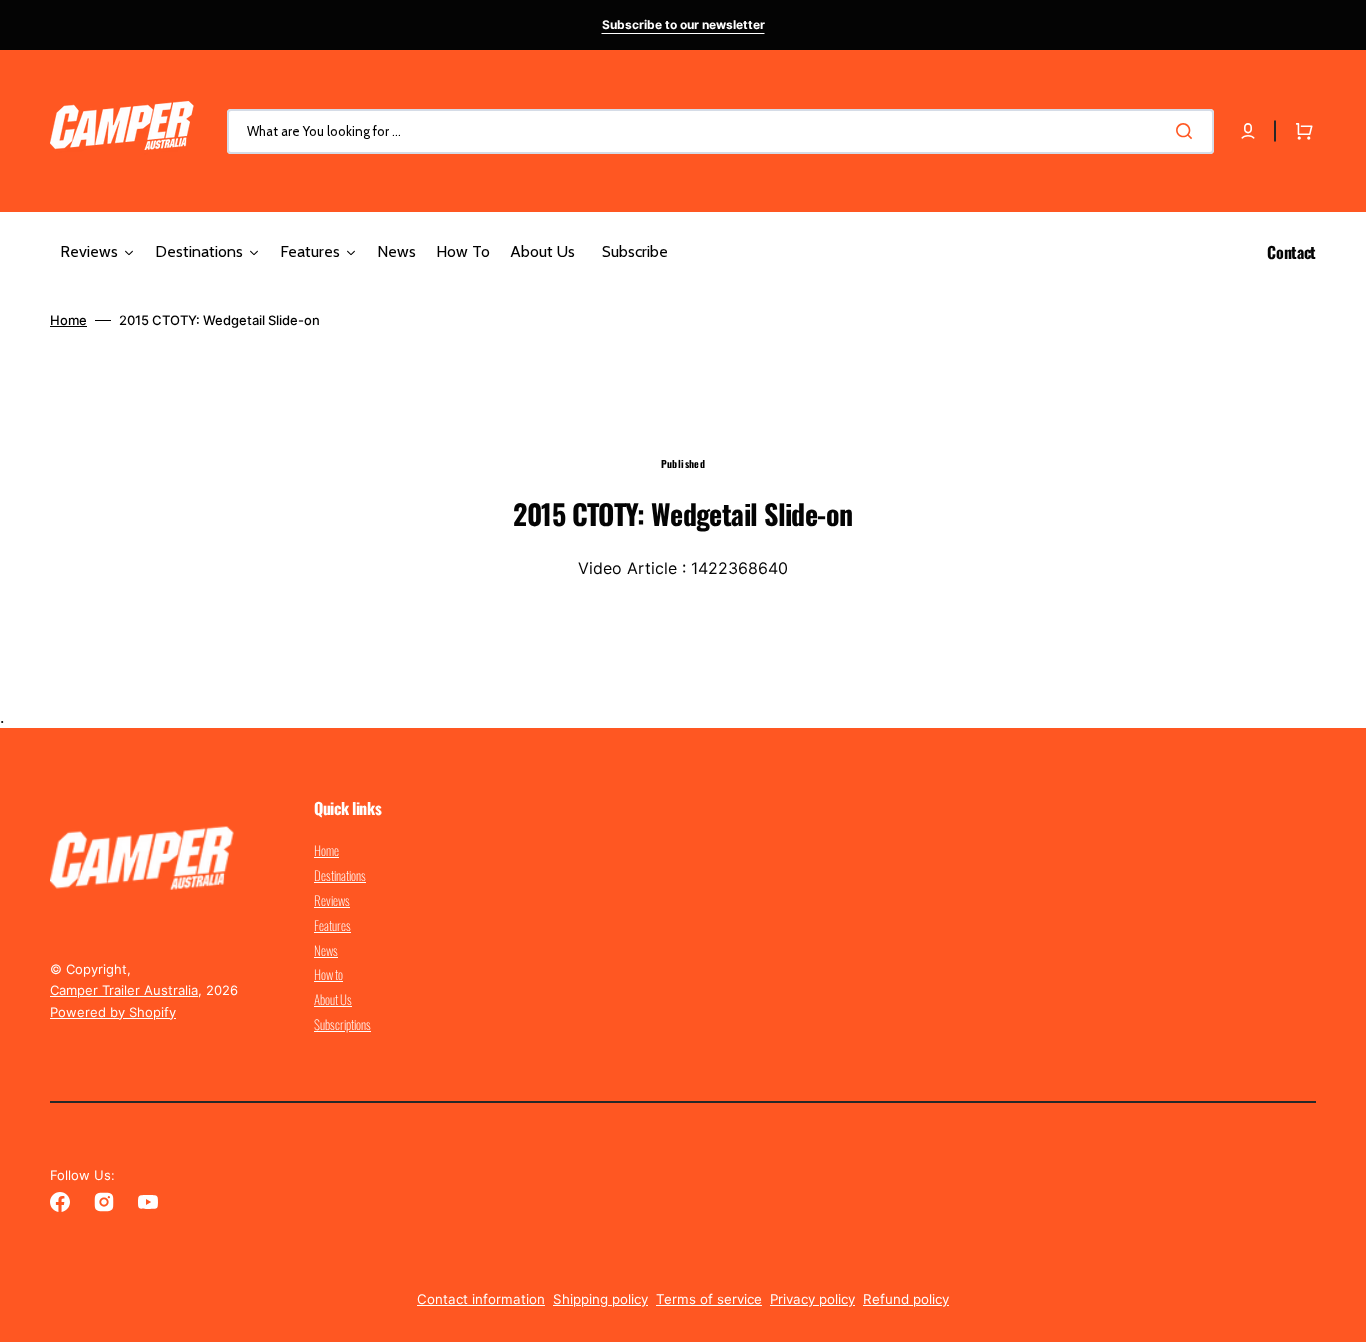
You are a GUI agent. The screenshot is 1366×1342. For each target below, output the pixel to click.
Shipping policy (600, 1299)
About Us (333, 999)
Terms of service (709, 1299)
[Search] (1188, 131)
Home (68, 320)
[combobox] (720, 131)
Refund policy (906, 1299)
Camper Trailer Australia (124, 990)
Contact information (481, 1299)
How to (328, 974)
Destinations (340, 875)
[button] (1248, 131)
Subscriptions (342, 1024)
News (326, 950)
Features (332, 925)
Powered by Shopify (113, 1012)
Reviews (332, 900)
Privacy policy (812, 1299)
